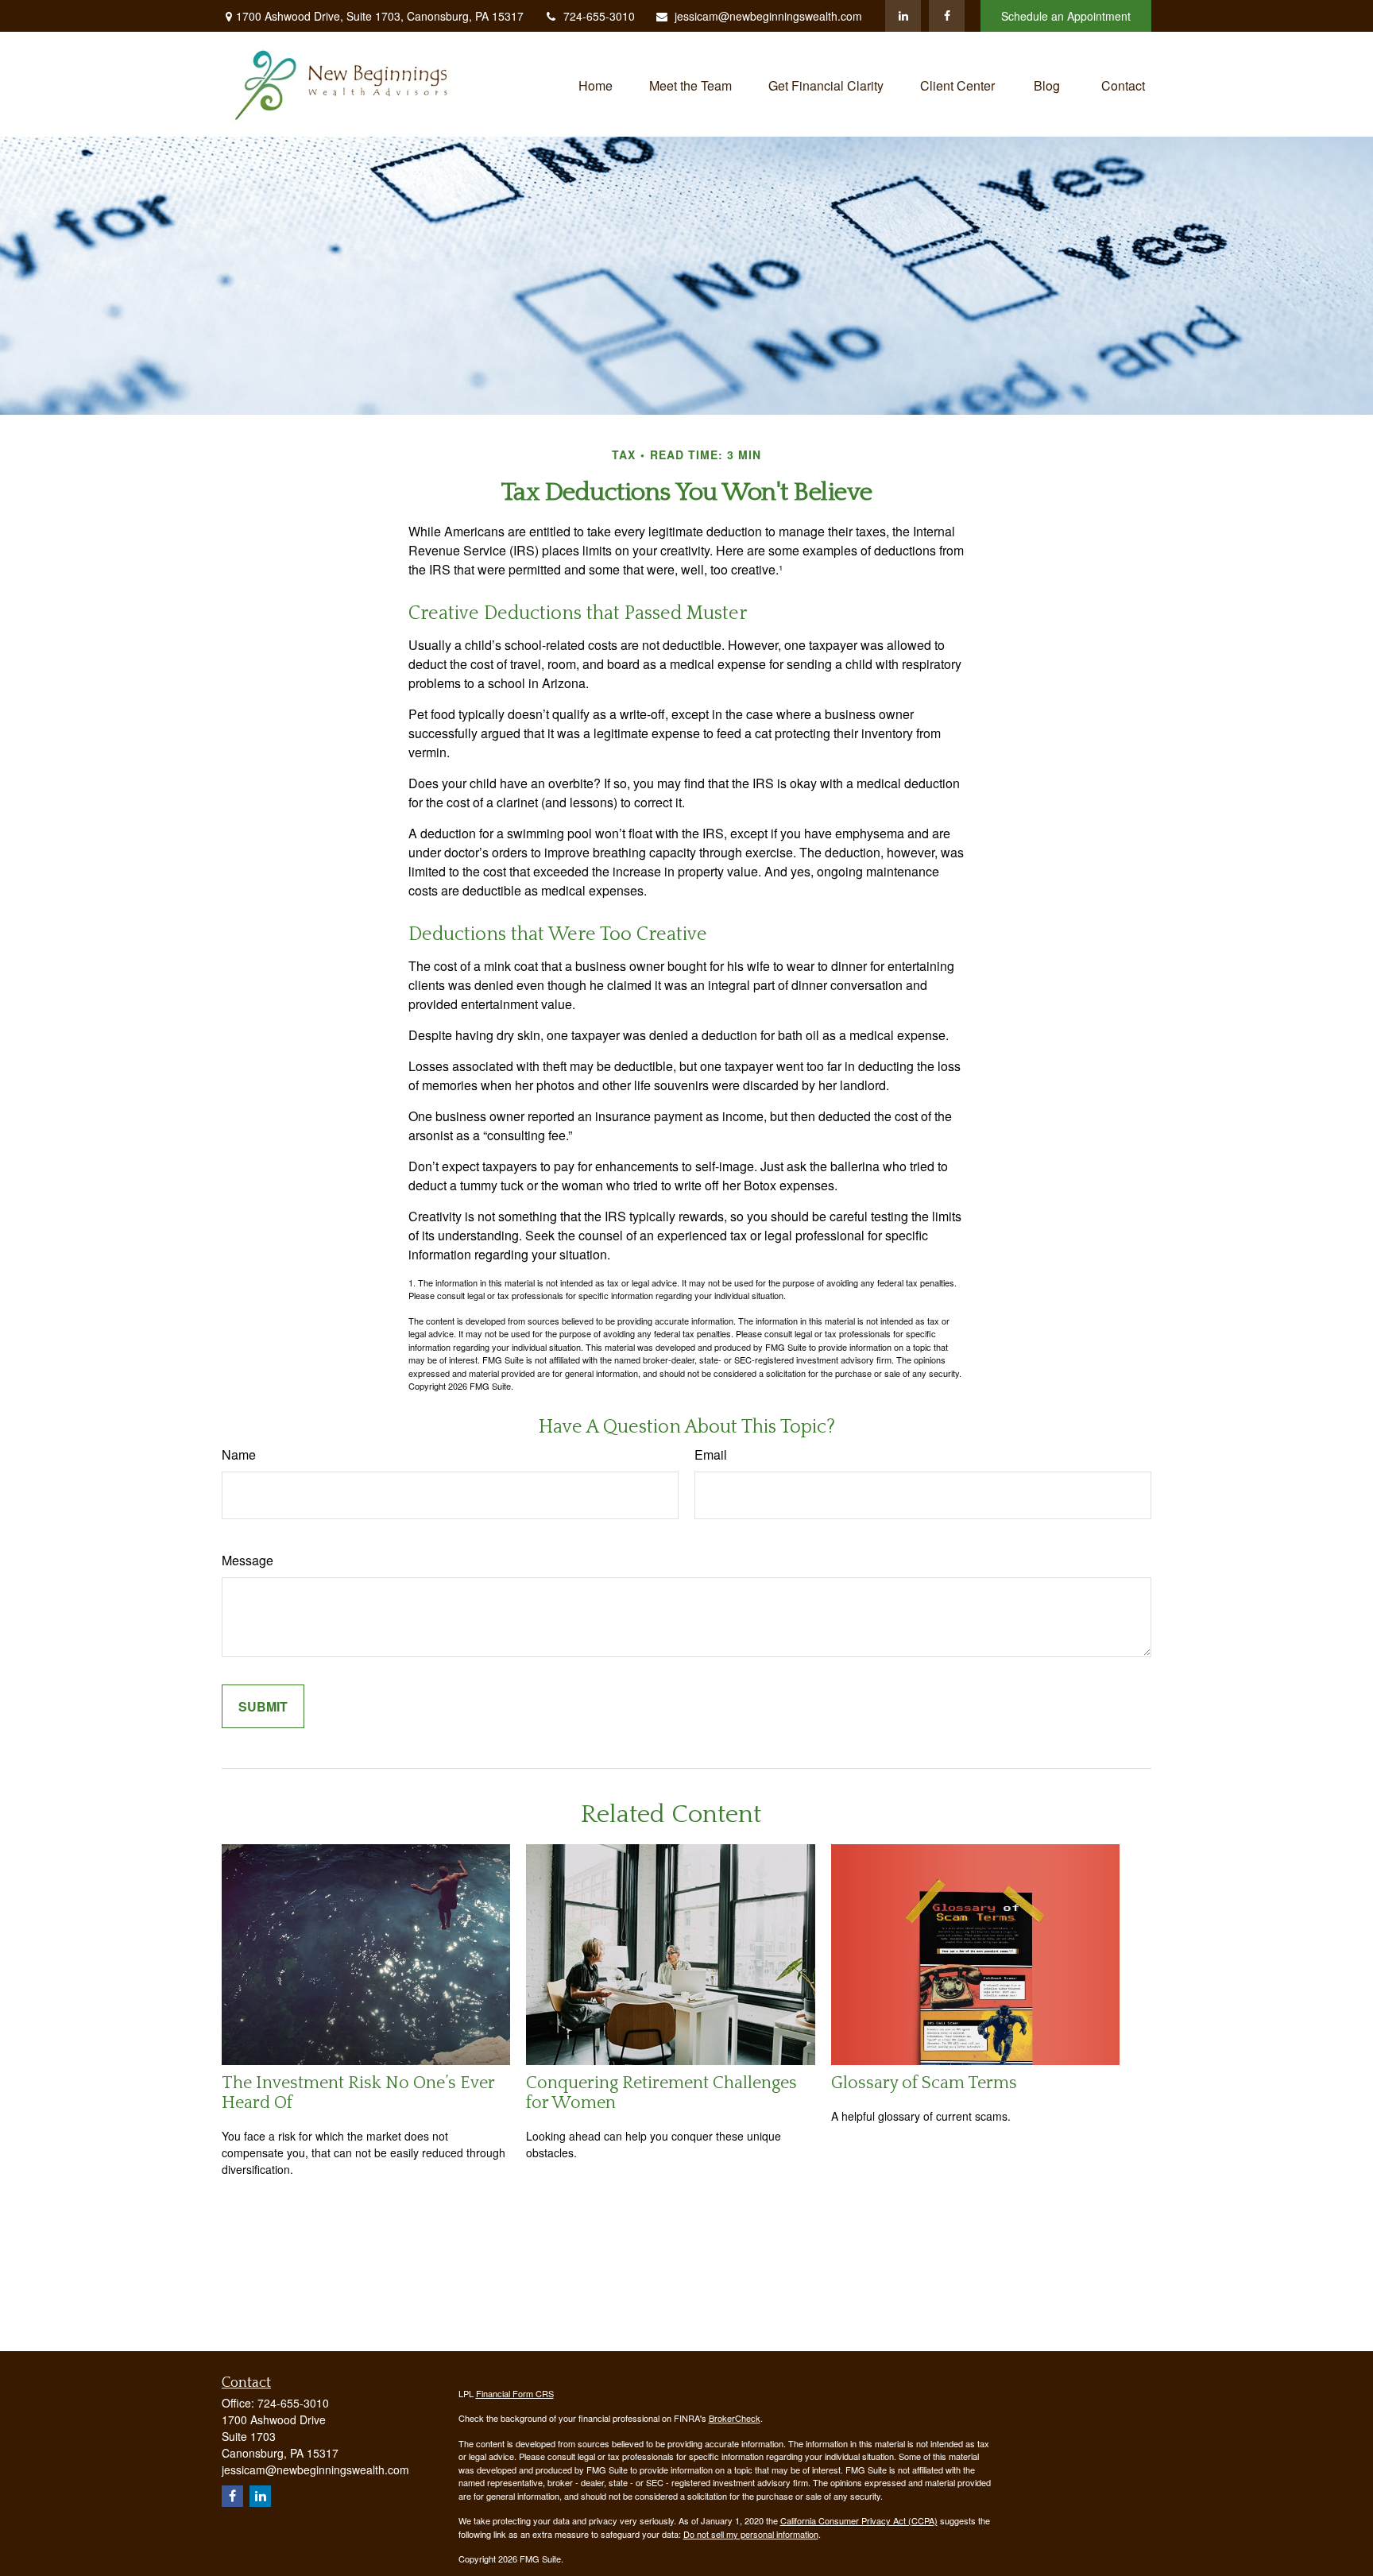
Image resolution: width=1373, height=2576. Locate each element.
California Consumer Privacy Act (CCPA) (859, 2520)
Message (248, 1560)
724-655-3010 (599, 16)
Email (711, 1454)
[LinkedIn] (903, 16)
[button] (596, 84)
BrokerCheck (735, 2418)
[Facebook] (947, 16)
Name (239, 1454)
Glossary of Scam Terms (924, 2083)
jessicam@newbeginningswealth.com (768, 16)
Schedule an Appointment (1066, 16)
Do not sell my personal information (751, 2534)
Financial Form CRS (515, 2393)
